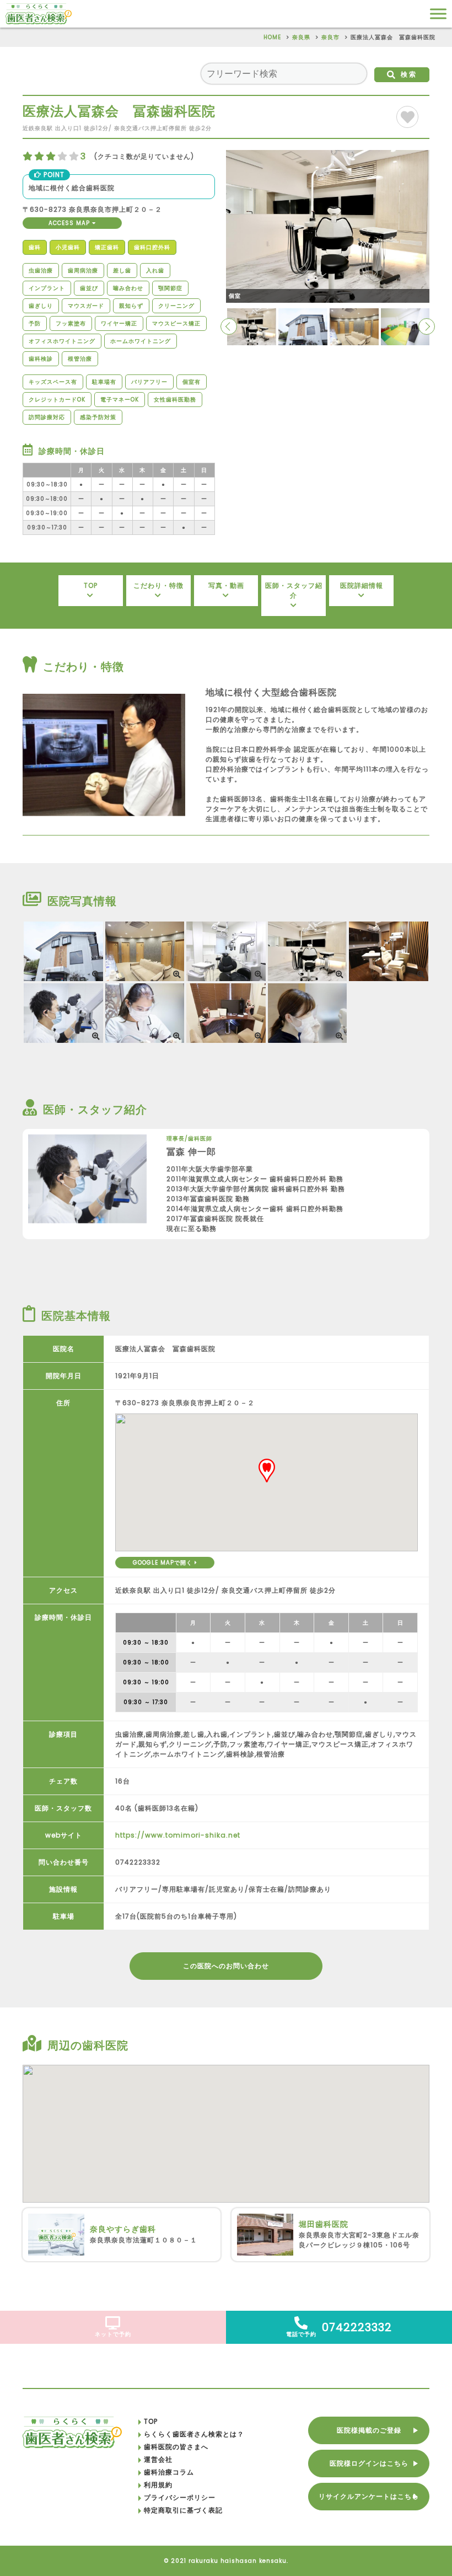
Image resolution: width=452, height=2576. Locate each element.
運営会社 (158, 2459)
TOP (91, 585)
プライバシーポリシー (180, 2497)
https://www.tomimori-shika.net (178, 1835)
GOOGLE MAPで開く (164, 1563)
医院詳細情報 (362, 585)
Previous (229, 326)
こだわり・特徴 (158, 585)
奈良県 (301, 37)
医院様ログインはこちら (369, 2463)
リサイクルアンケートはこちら (369, 2496)
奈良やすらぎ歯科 (123, 2229)
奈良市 (330, 37)
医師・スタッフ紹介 (294, 590)
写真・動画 (226, 585)
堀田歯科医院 (324, 2224)
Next (427, 326)
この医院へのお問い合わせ (226, 1966)
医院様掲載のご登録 (369, 2430)
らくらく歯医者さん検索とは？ (194, 2434)
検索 (409, 74)
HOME (272, 37)
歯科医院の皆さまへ (176, 2447)
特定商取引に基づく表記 (183, 2510)
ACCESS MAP (70, 223)
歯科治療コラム (169, 2472)
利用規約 (158, 2485)
